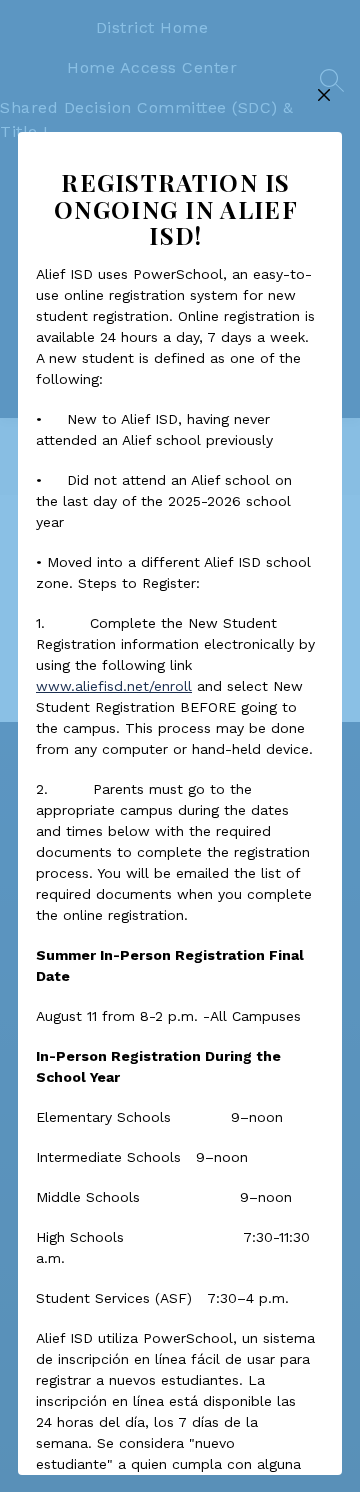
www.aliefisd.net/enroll (114, 686)
